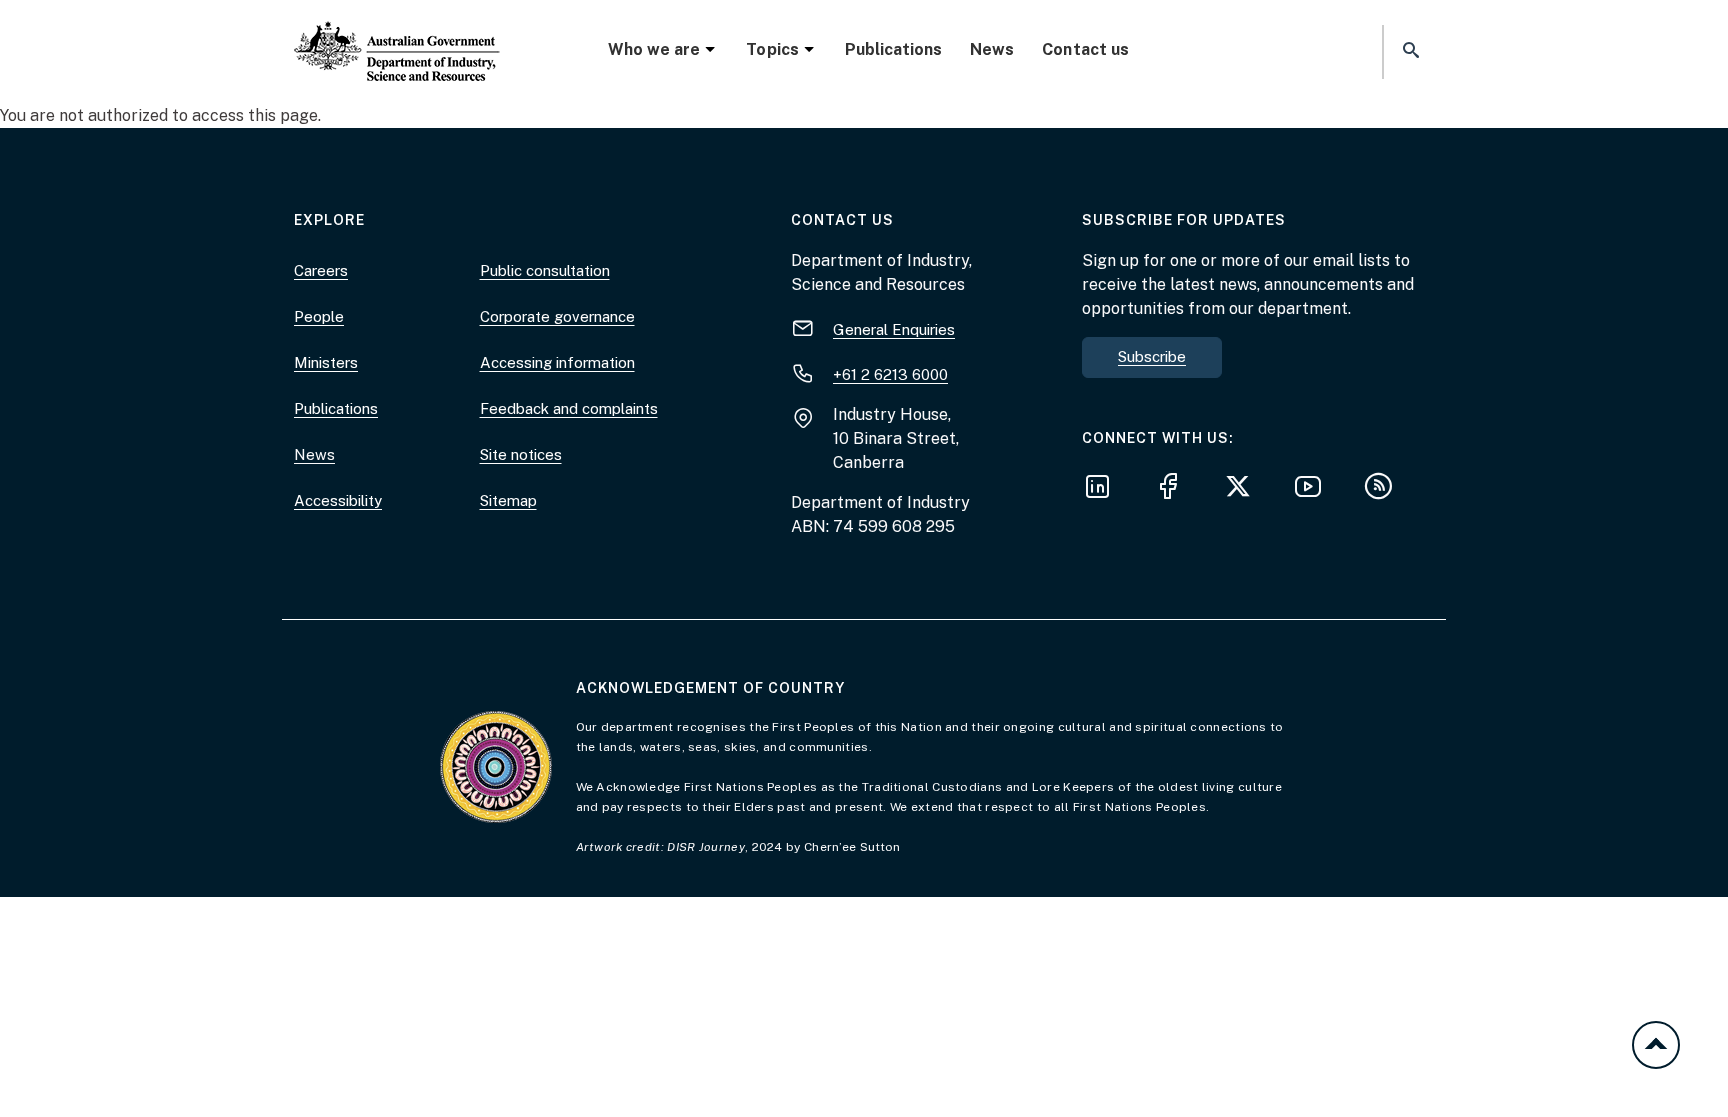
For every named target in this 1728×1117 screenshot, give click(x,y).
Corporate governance (557, 316)
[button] (1409, 51)
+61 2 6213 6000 (890, 374)
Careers (321, 270)
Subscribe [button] (1152, 356)
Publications (893, 49)
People (319, 316)
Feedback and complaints (569, 408)
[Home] (397, 35)
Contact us (1085, 49)
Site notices (521, 454)
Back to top (1656, 1045)
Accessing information (557, 362)
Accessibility (338, 500)
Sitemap (508, 500)
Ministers (326, 362)
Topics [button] (772, 49)
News (992, 49)
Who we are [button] (654, 49)
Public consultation (545, 270)
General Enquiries (894, 329)
